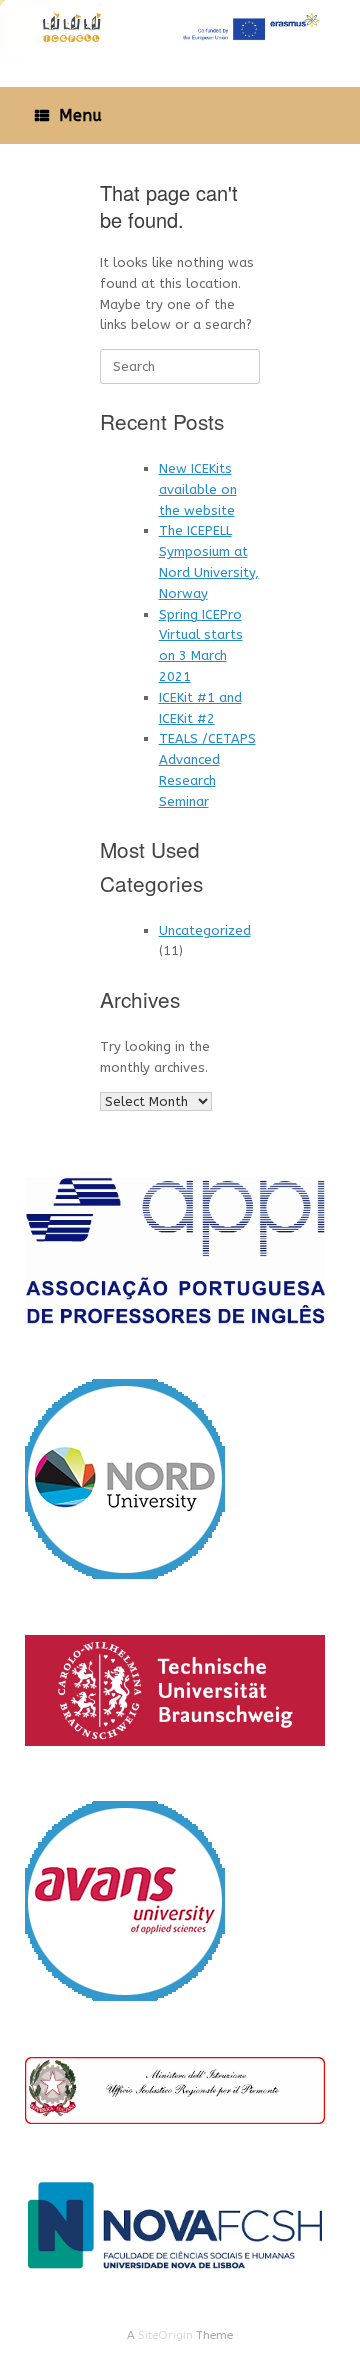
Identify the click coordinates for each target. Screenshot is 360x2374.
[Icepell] (180, 28)
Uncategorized (205, 930)
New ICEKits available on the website (198, 489)
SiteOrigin (165, 2335)
